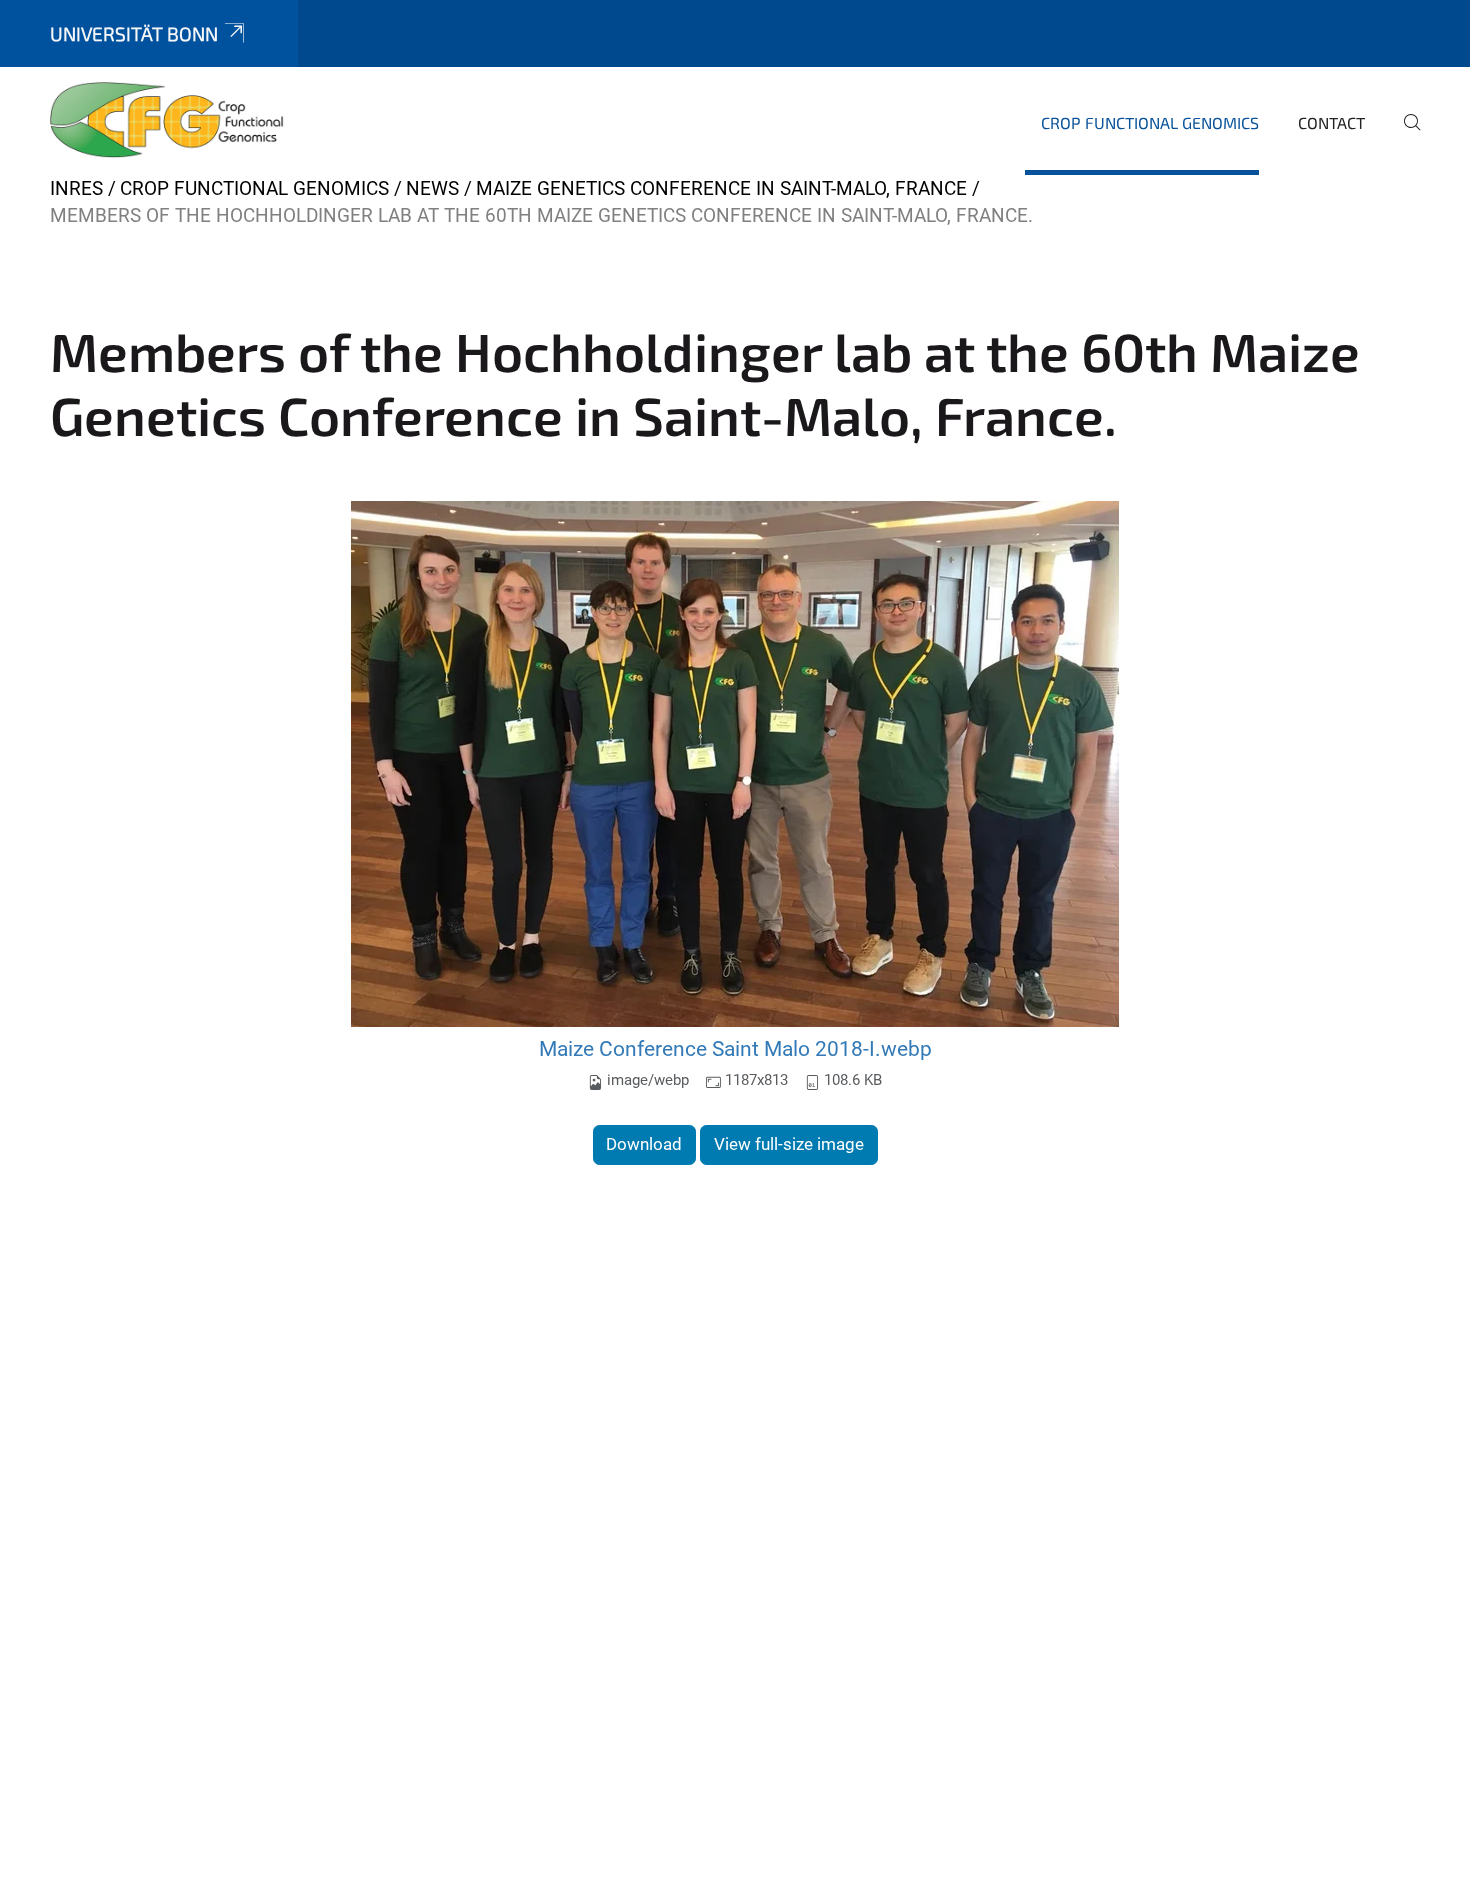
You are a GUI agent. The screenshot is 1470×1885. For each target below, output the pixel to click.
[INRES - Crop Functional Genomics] (167, 120)
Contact (1331, 122)
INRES (76, 188)
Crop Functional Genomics (1150, 122)
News (432, 188)
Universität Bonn (134, 33)
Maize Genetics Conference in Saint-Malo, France (721, 188)
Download (644, 1144)
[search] (1404, 136)
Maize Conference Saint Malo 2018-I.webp (735, 1048)
